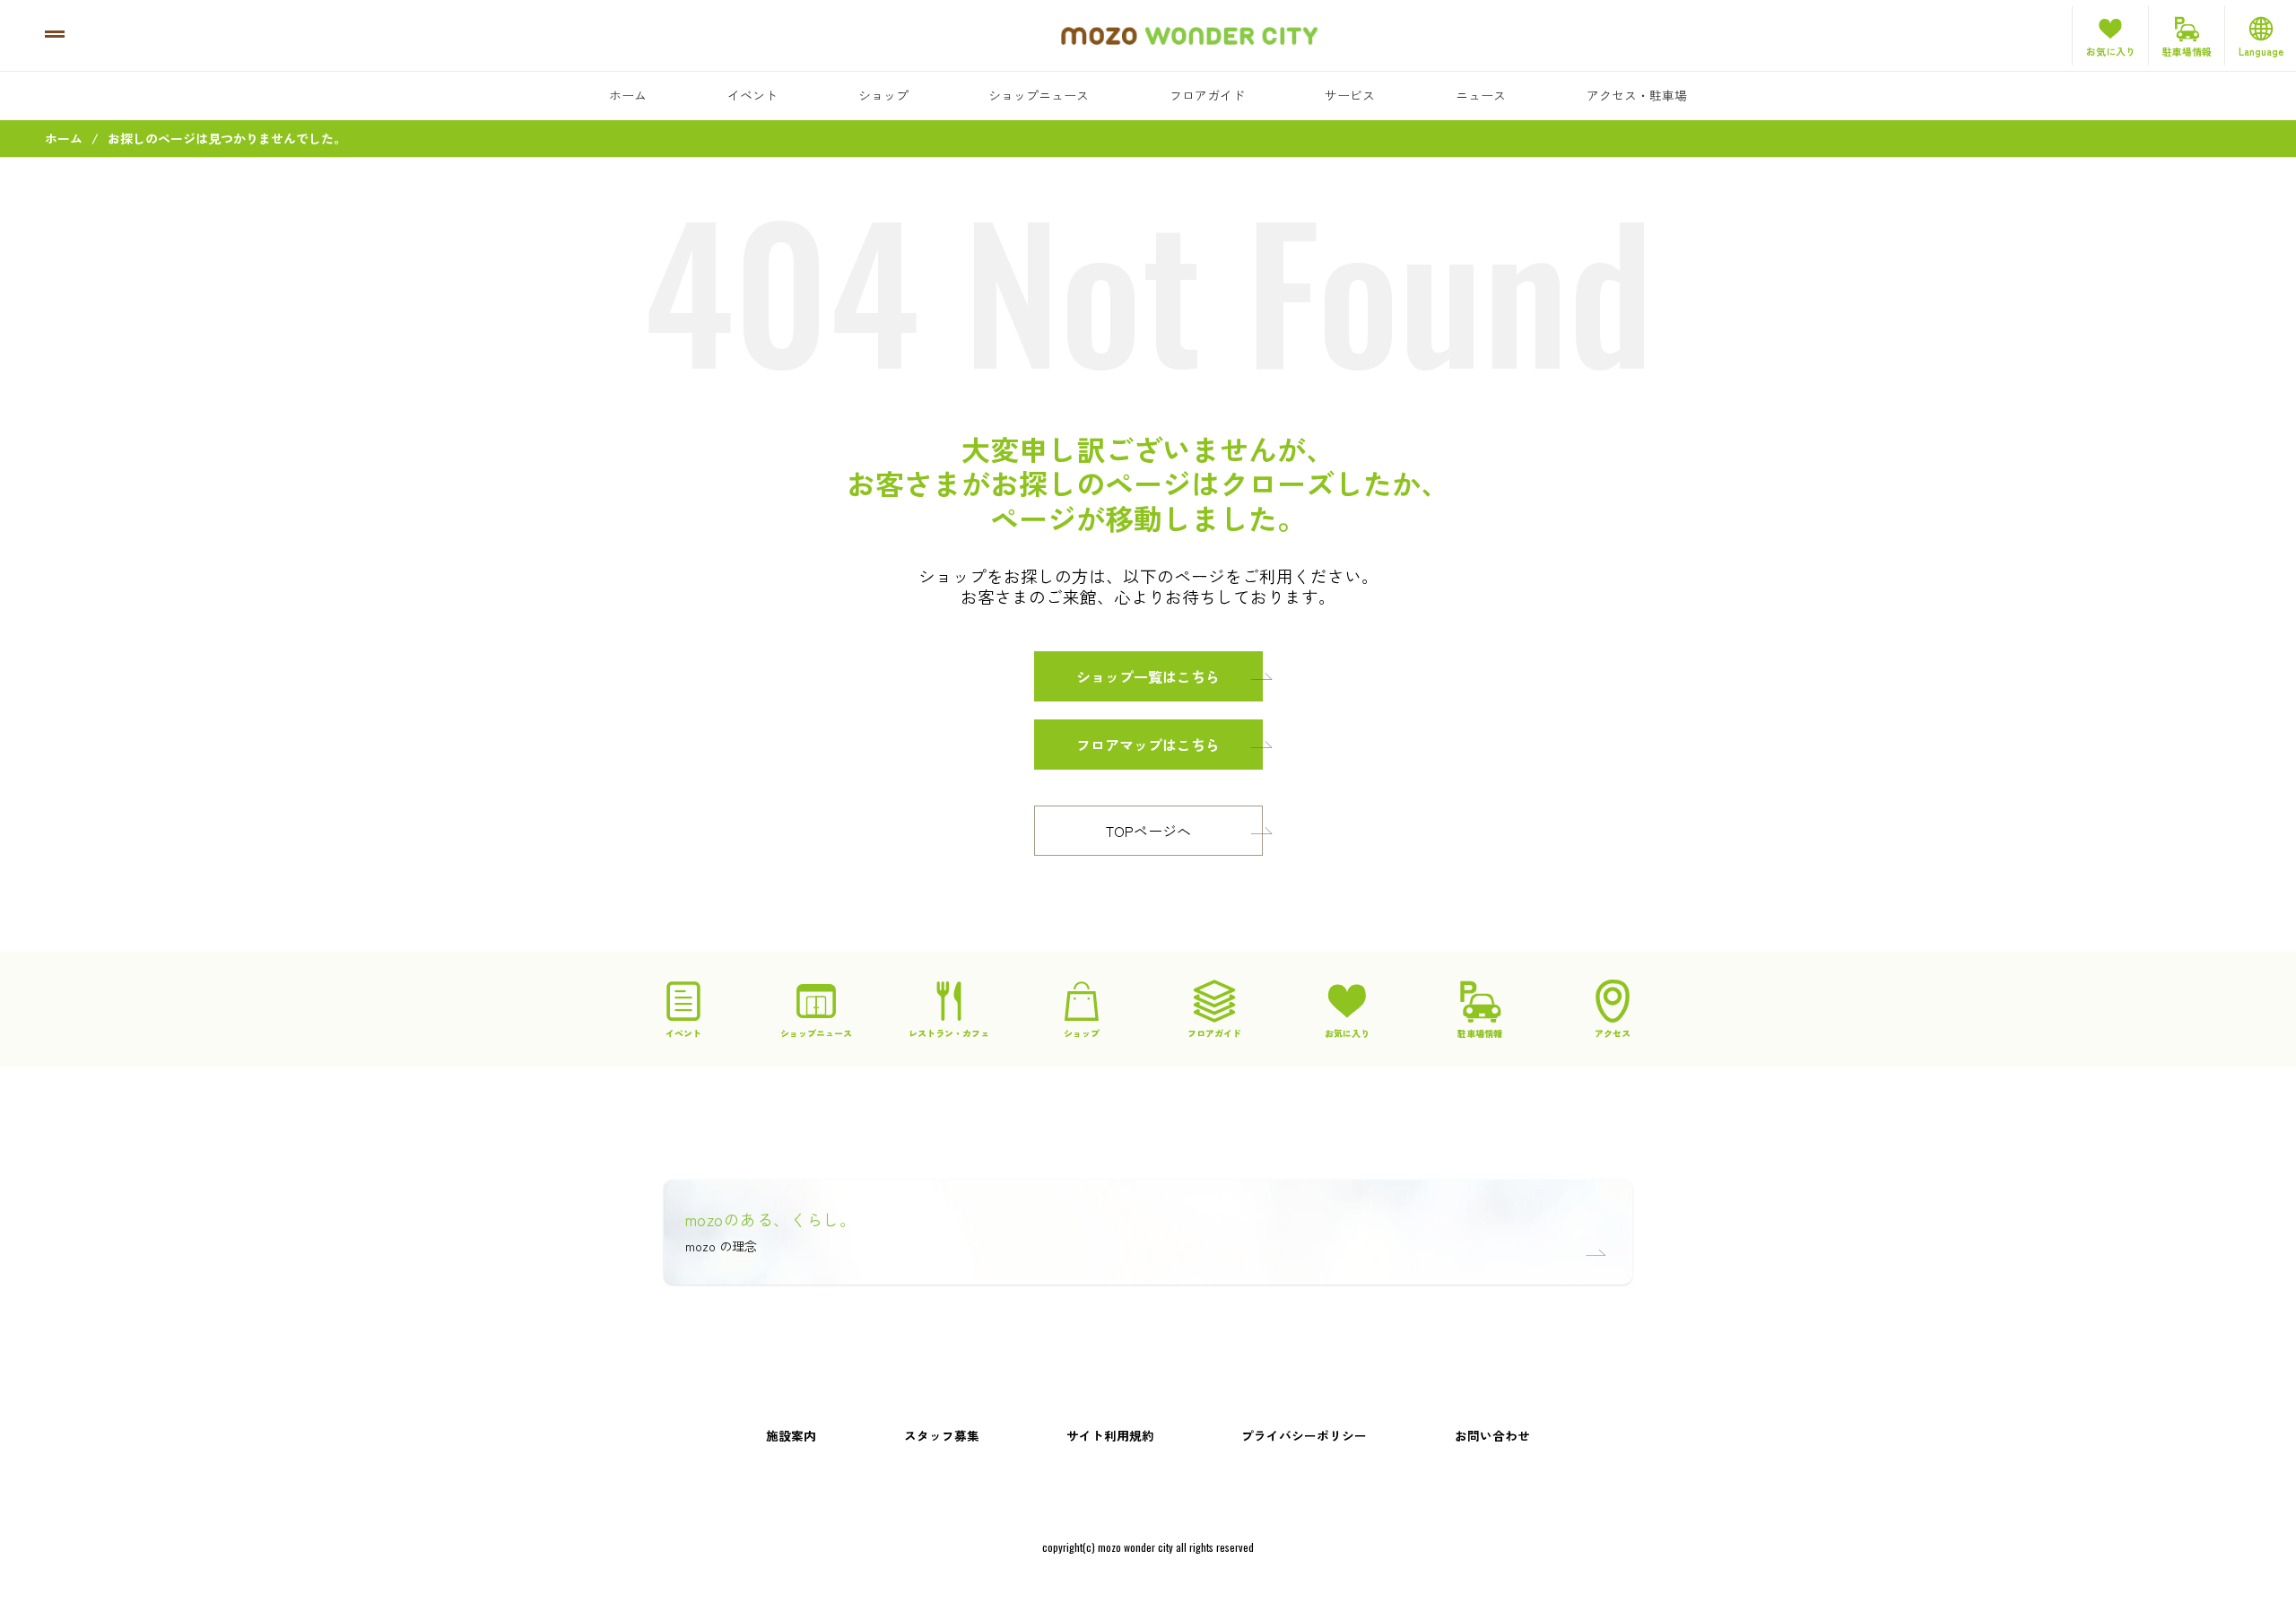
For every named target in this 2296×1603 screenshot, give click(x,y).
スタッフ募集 (942, 1435)
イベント (752, 95)
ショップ (883, 95)
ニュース (1481, 95)
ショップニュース (1039, 95)
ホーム (628, 95)
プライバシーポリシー (1304, 1435)
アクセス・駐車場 (1637, 95)
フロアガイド (1207, 95)
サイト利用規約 (1110, 1435)
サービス (1350, 95)
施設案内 (791, 1435)
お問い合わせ (1492, 1435)
